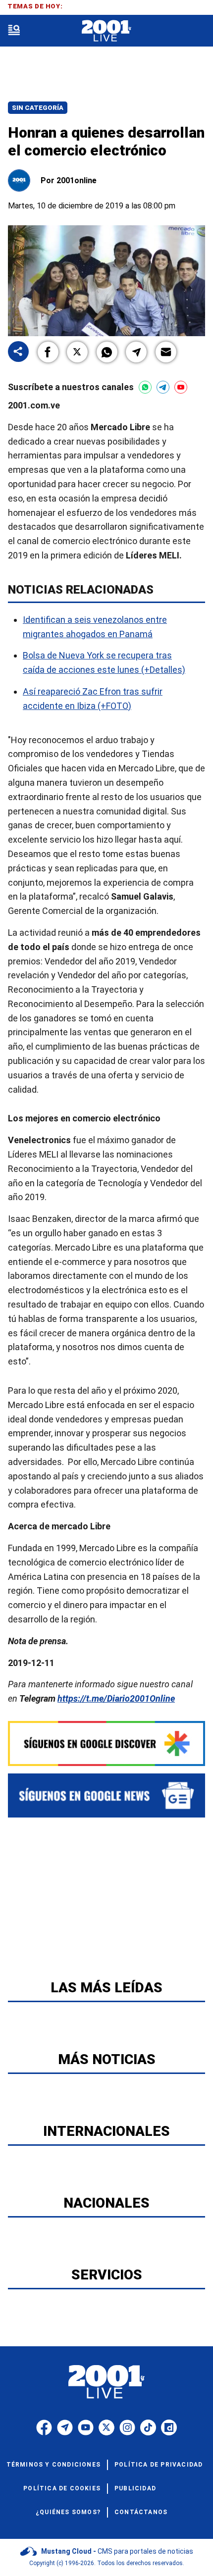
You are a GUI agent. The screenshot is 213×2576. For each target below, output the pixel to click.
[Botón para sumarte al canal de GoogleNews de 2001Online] (106, 1795)
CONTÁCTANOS (141, 2512)
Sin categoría (38, 108)
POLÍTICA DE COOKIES (62, 2488)
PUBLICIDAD (135, 2488)
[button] (48, 352)
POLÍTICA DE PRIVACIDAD (159, 2465)
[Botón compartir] (18, 352)
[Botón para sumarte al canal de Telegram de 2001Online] (163, 387)
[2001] (106, 31)
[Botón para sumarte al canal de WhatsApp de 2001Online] (145, 387)
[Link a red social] (44, 2427)
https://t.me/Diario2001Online (116, 1698)
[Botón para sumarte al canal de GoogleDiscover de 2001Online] (106, 1743)
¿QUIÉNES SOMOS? (68, 2512)
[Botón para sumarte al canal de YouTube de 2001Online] (181, 387)
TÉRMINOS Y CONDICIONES (53, 2465)
